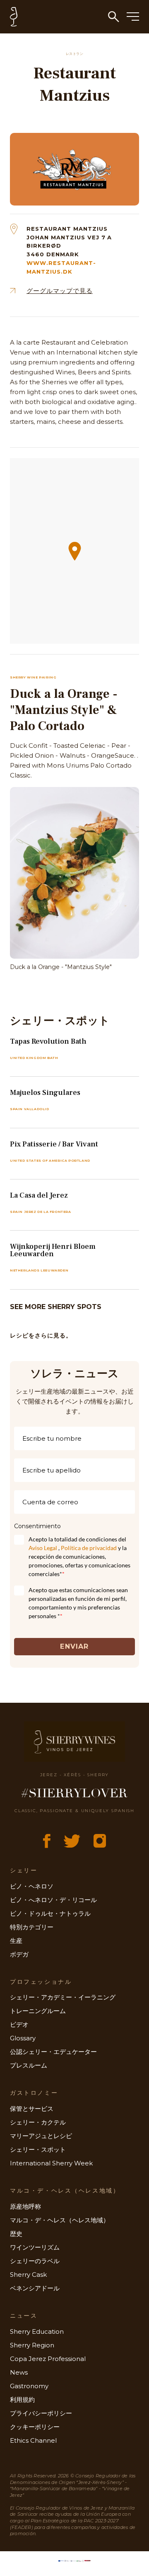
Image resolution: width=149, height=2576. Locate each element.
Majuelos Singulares (45, 1093)
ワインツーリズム (35, 2247)
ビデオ (19, 2024)
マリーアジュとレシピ (41, 2136)
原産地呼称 (25, 2206)
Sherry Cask (28, 2275)
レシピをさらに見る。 (41, 1335)
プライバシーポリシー (41, 2413)
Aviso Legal (43, 1548)
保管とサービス (32, 2109)
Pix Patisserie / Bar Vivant (54, 1144)
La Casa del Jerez (39, 1195)
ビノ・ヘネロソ (32, 1886)
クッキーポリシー (35, 2427)
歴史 (16, 2234)
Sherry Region (32, 2345)
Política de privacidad (89, 1548)
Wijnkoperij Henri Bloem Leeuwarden (53, 1250)
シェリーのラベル (35, 2261)
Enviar (74, 1646)
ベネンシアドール (35, 2288)
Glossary (23, 2038)
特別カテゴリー (32, 1927)
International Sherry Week (51, 2163)
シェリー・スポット (38, 2149)
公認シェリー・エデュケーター (53, 2052)
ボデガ (19, 1954)
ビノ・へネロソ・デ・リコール (53, 1900)
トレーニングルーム (38, 2011)
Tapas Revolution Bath (48, 1041)
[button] (75, 551)
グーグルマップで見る (60, 291)
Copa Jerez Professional (48, 2359)
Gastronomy (29, 2386)
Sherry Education (37, 2331)
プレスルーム (29, 2065)
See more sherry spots (56, 1307)
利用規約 (22, 2400)
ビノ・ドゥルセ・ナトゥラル (50, 1913)
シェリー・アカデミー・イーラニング (63, 1997)
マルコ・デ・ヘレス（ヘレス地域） (60, 2220)
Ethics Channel (33, 2440)
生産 (16, 1941)
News (19, 2372)
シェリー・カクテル (38, 2122)
